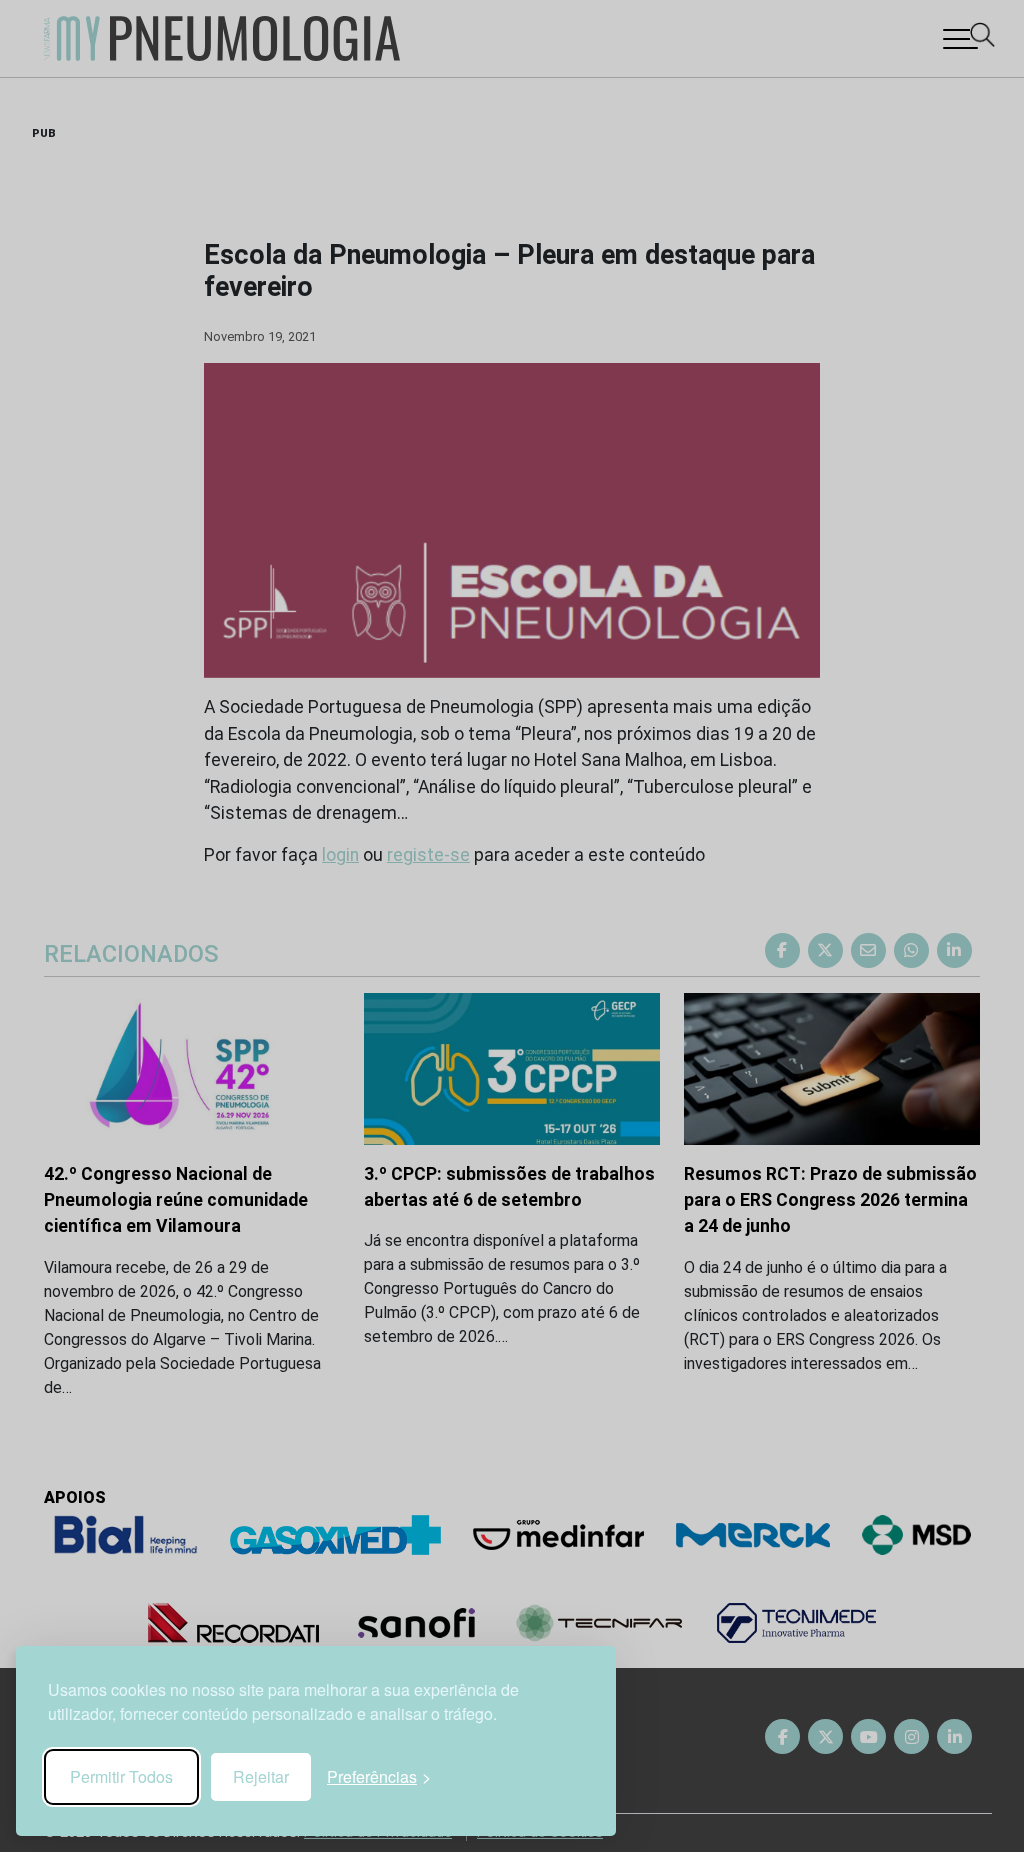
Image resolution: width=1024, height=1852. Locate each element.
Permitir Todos (121, 1776)
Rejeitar (261, 1776)
